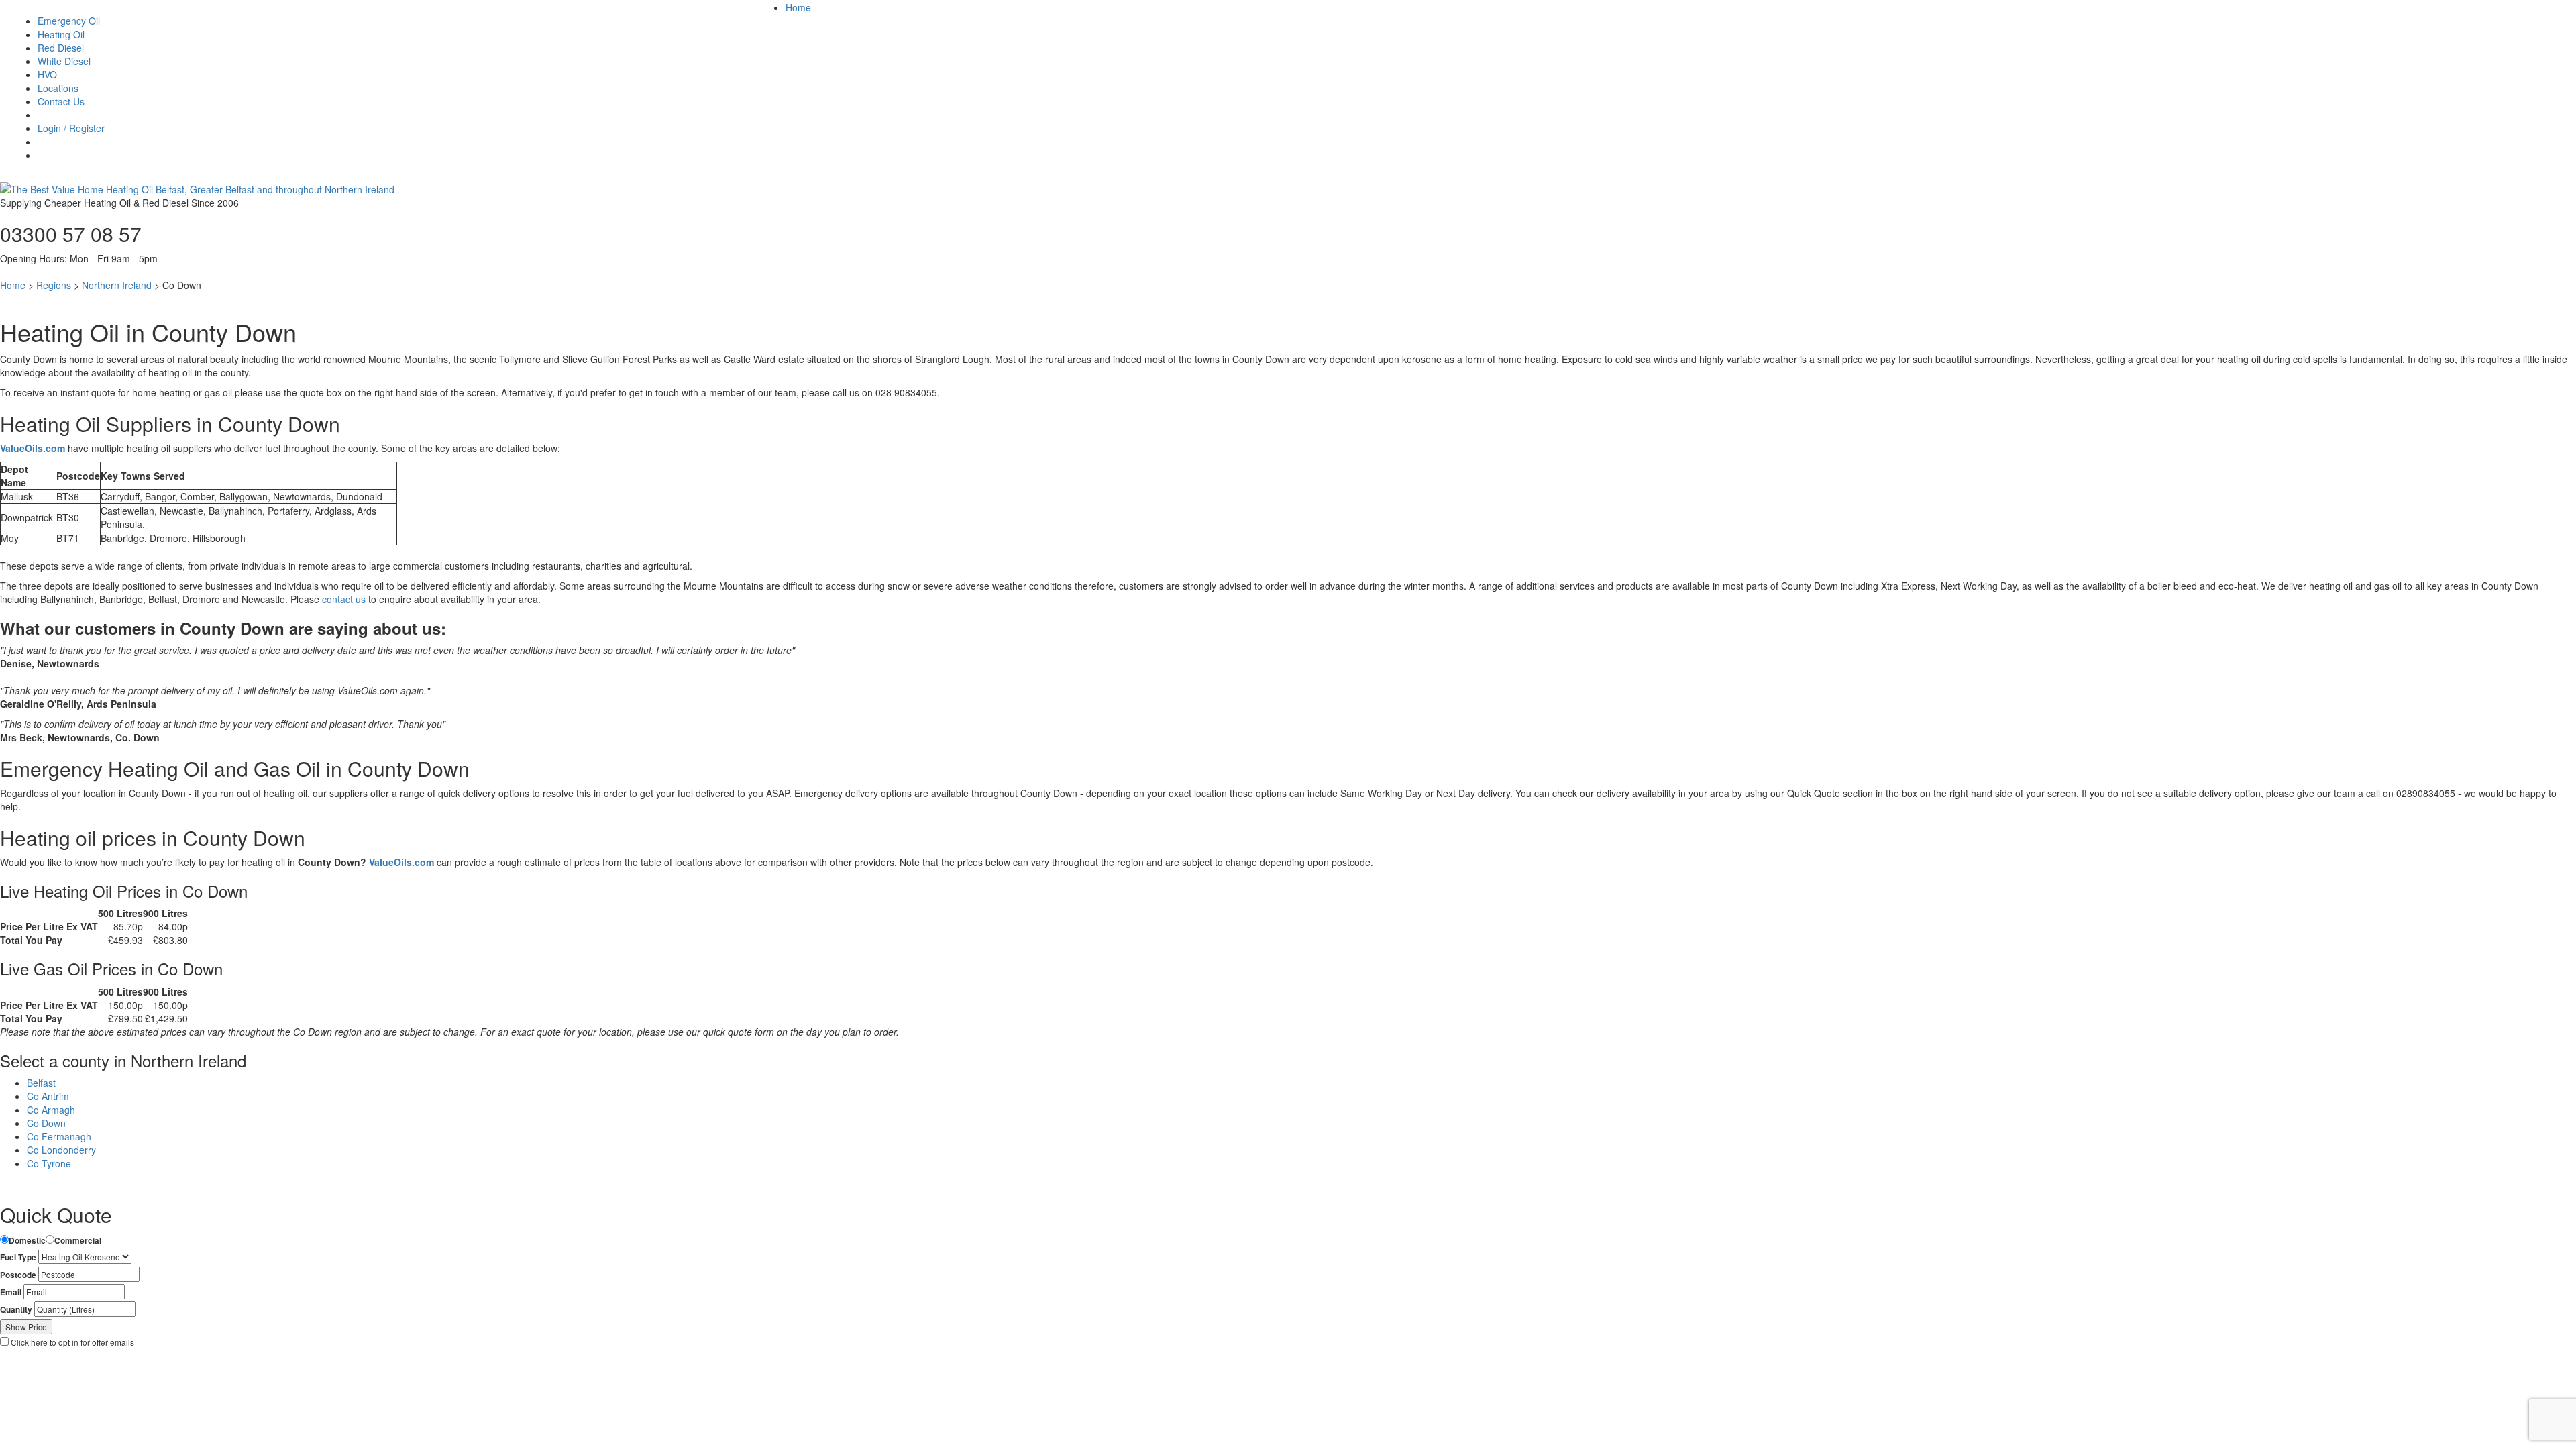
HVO (47, 74)
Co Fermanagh (59, 1136)
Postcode (18, 1275)
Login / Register (71, 128)
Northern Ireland (117, 285)
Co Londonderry (61, 1150)
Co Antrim (48, 1096)
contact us (344, 599)
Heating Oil (61, 34)
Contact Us (61, 101)
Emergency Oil (69, 21)
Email (11, 1292)
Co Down (46, 1123)
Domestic (27, 1241)
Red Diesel (61, 48)
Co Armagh (51, 1110)
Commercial (78, 1241)
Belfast (41, 1083)
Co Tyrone (49, 1163)
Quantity (16, 1310)
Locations (58, 88)
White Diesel (64, 61)
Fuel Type (18, 1257)
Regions (54, 285)
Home (798, 7)
